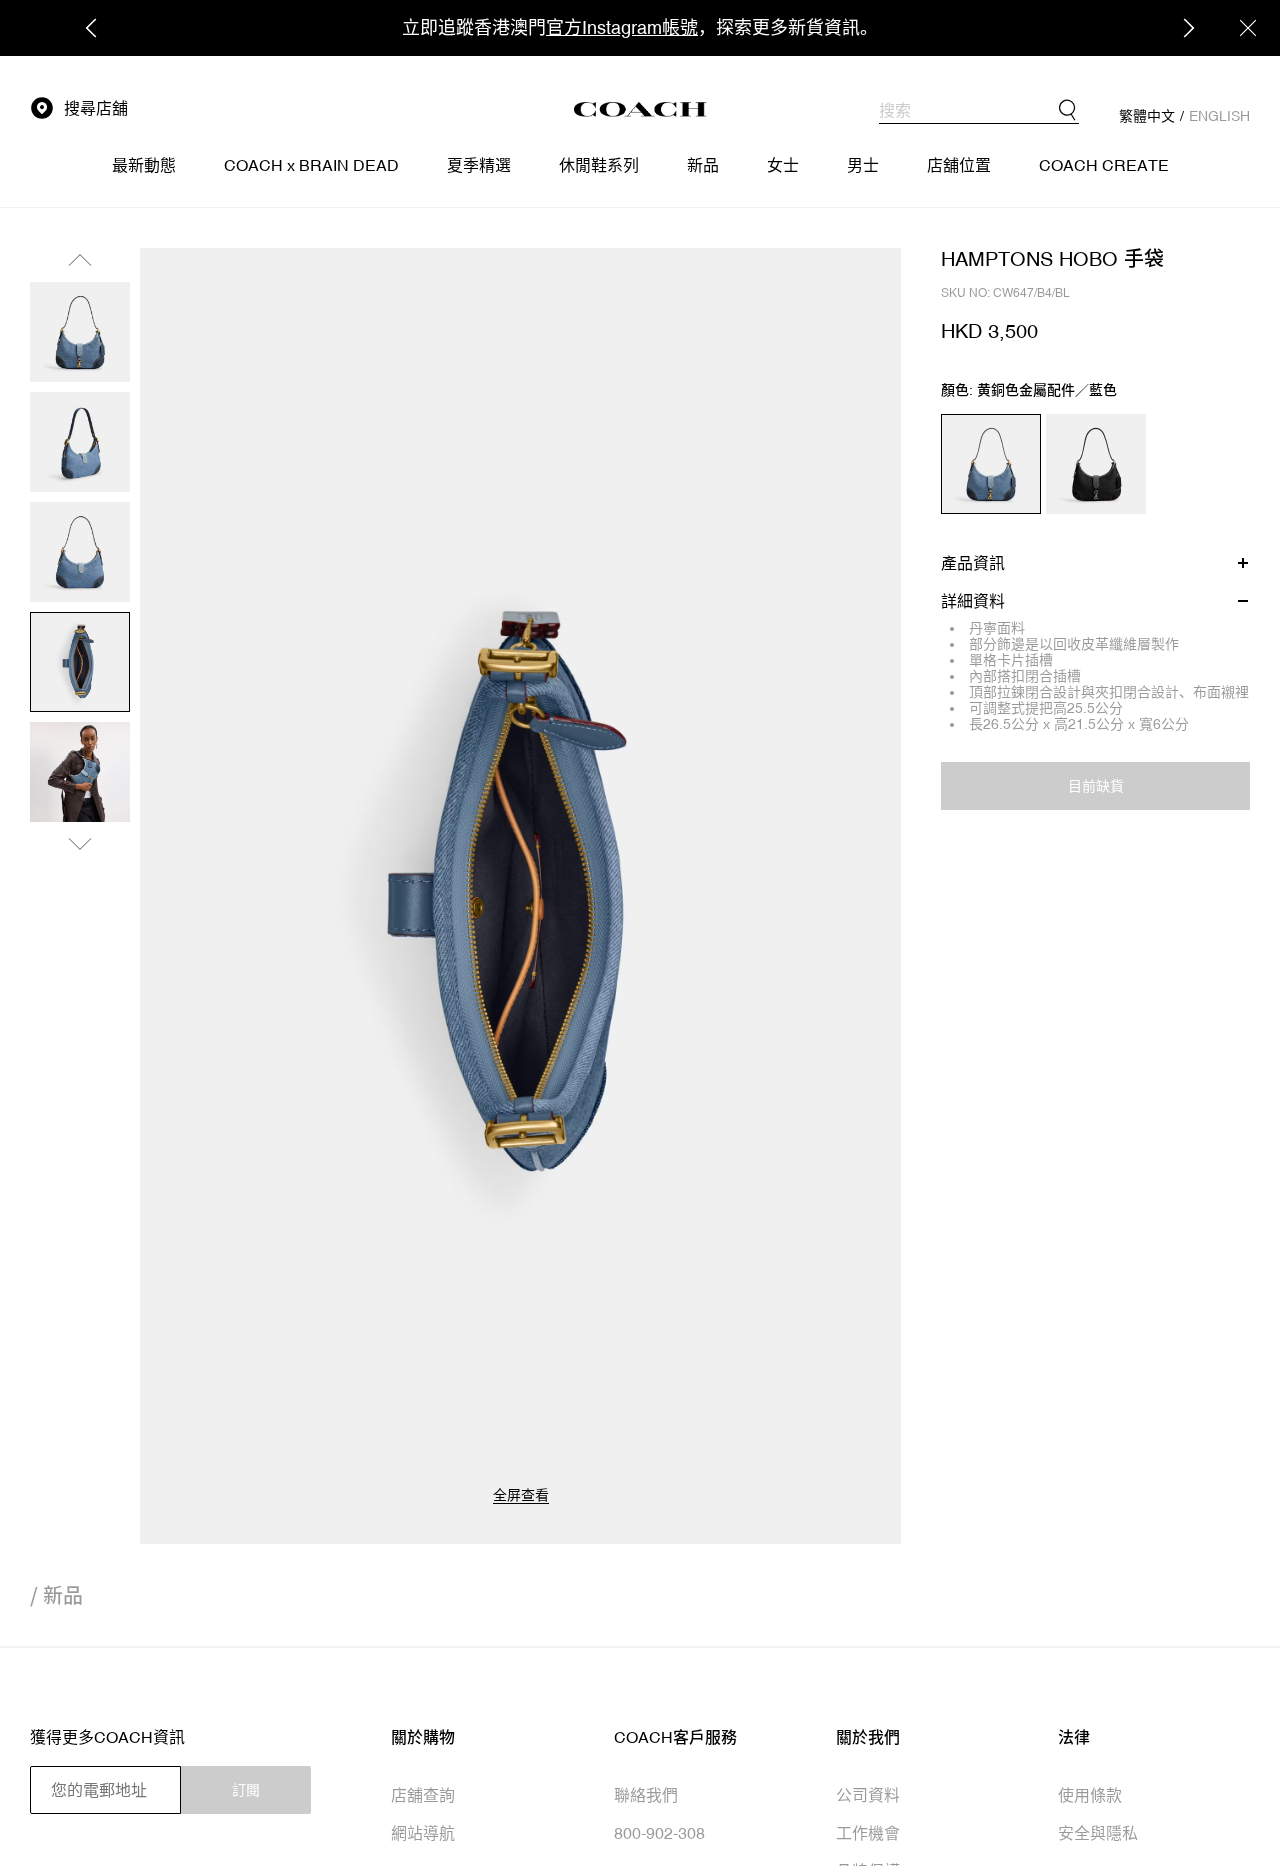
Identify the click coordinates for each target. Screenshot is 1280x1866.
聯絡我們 (646, 1795)
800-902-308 (659, 1833)
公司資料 (868, 1795)
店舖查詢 (423, 1795)
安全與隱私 (1098, 1833)
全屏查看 (521, 1495)
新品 (63, 1595)
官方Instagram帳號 (622, 27)
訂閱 (246, 1790)
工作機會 (868, 1833)
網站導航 (423, 1833)
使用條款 (1090, 1795)
